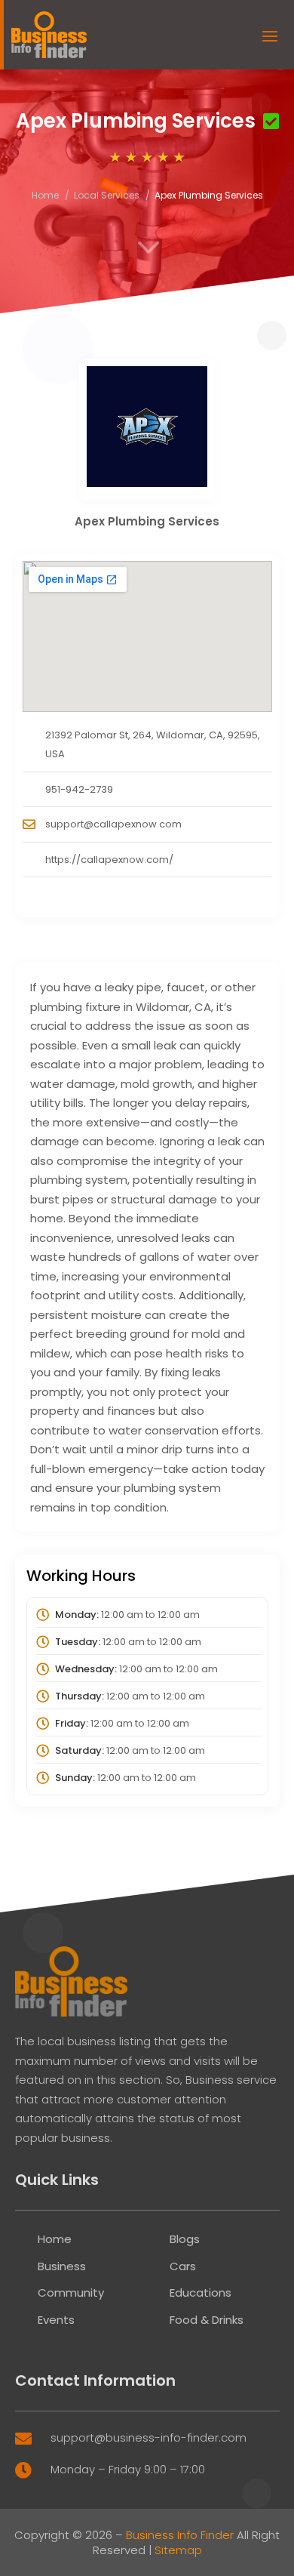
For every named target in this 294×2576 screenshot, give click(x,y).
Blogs (185, 2239)
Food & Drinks (207, 2320)
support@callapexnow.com (113, 824)
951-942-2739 (79, 789)
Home (45, 195)
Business (62, 2266)
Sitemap (178, 2550)
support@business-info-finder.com (149, 2437)
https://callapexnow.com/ (109, 860)
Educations (201, 2293)
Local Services (107, 195)
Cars (183, 2266)
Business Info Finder (180, 2535)
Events (56, 2320)
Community (71, 2293)
